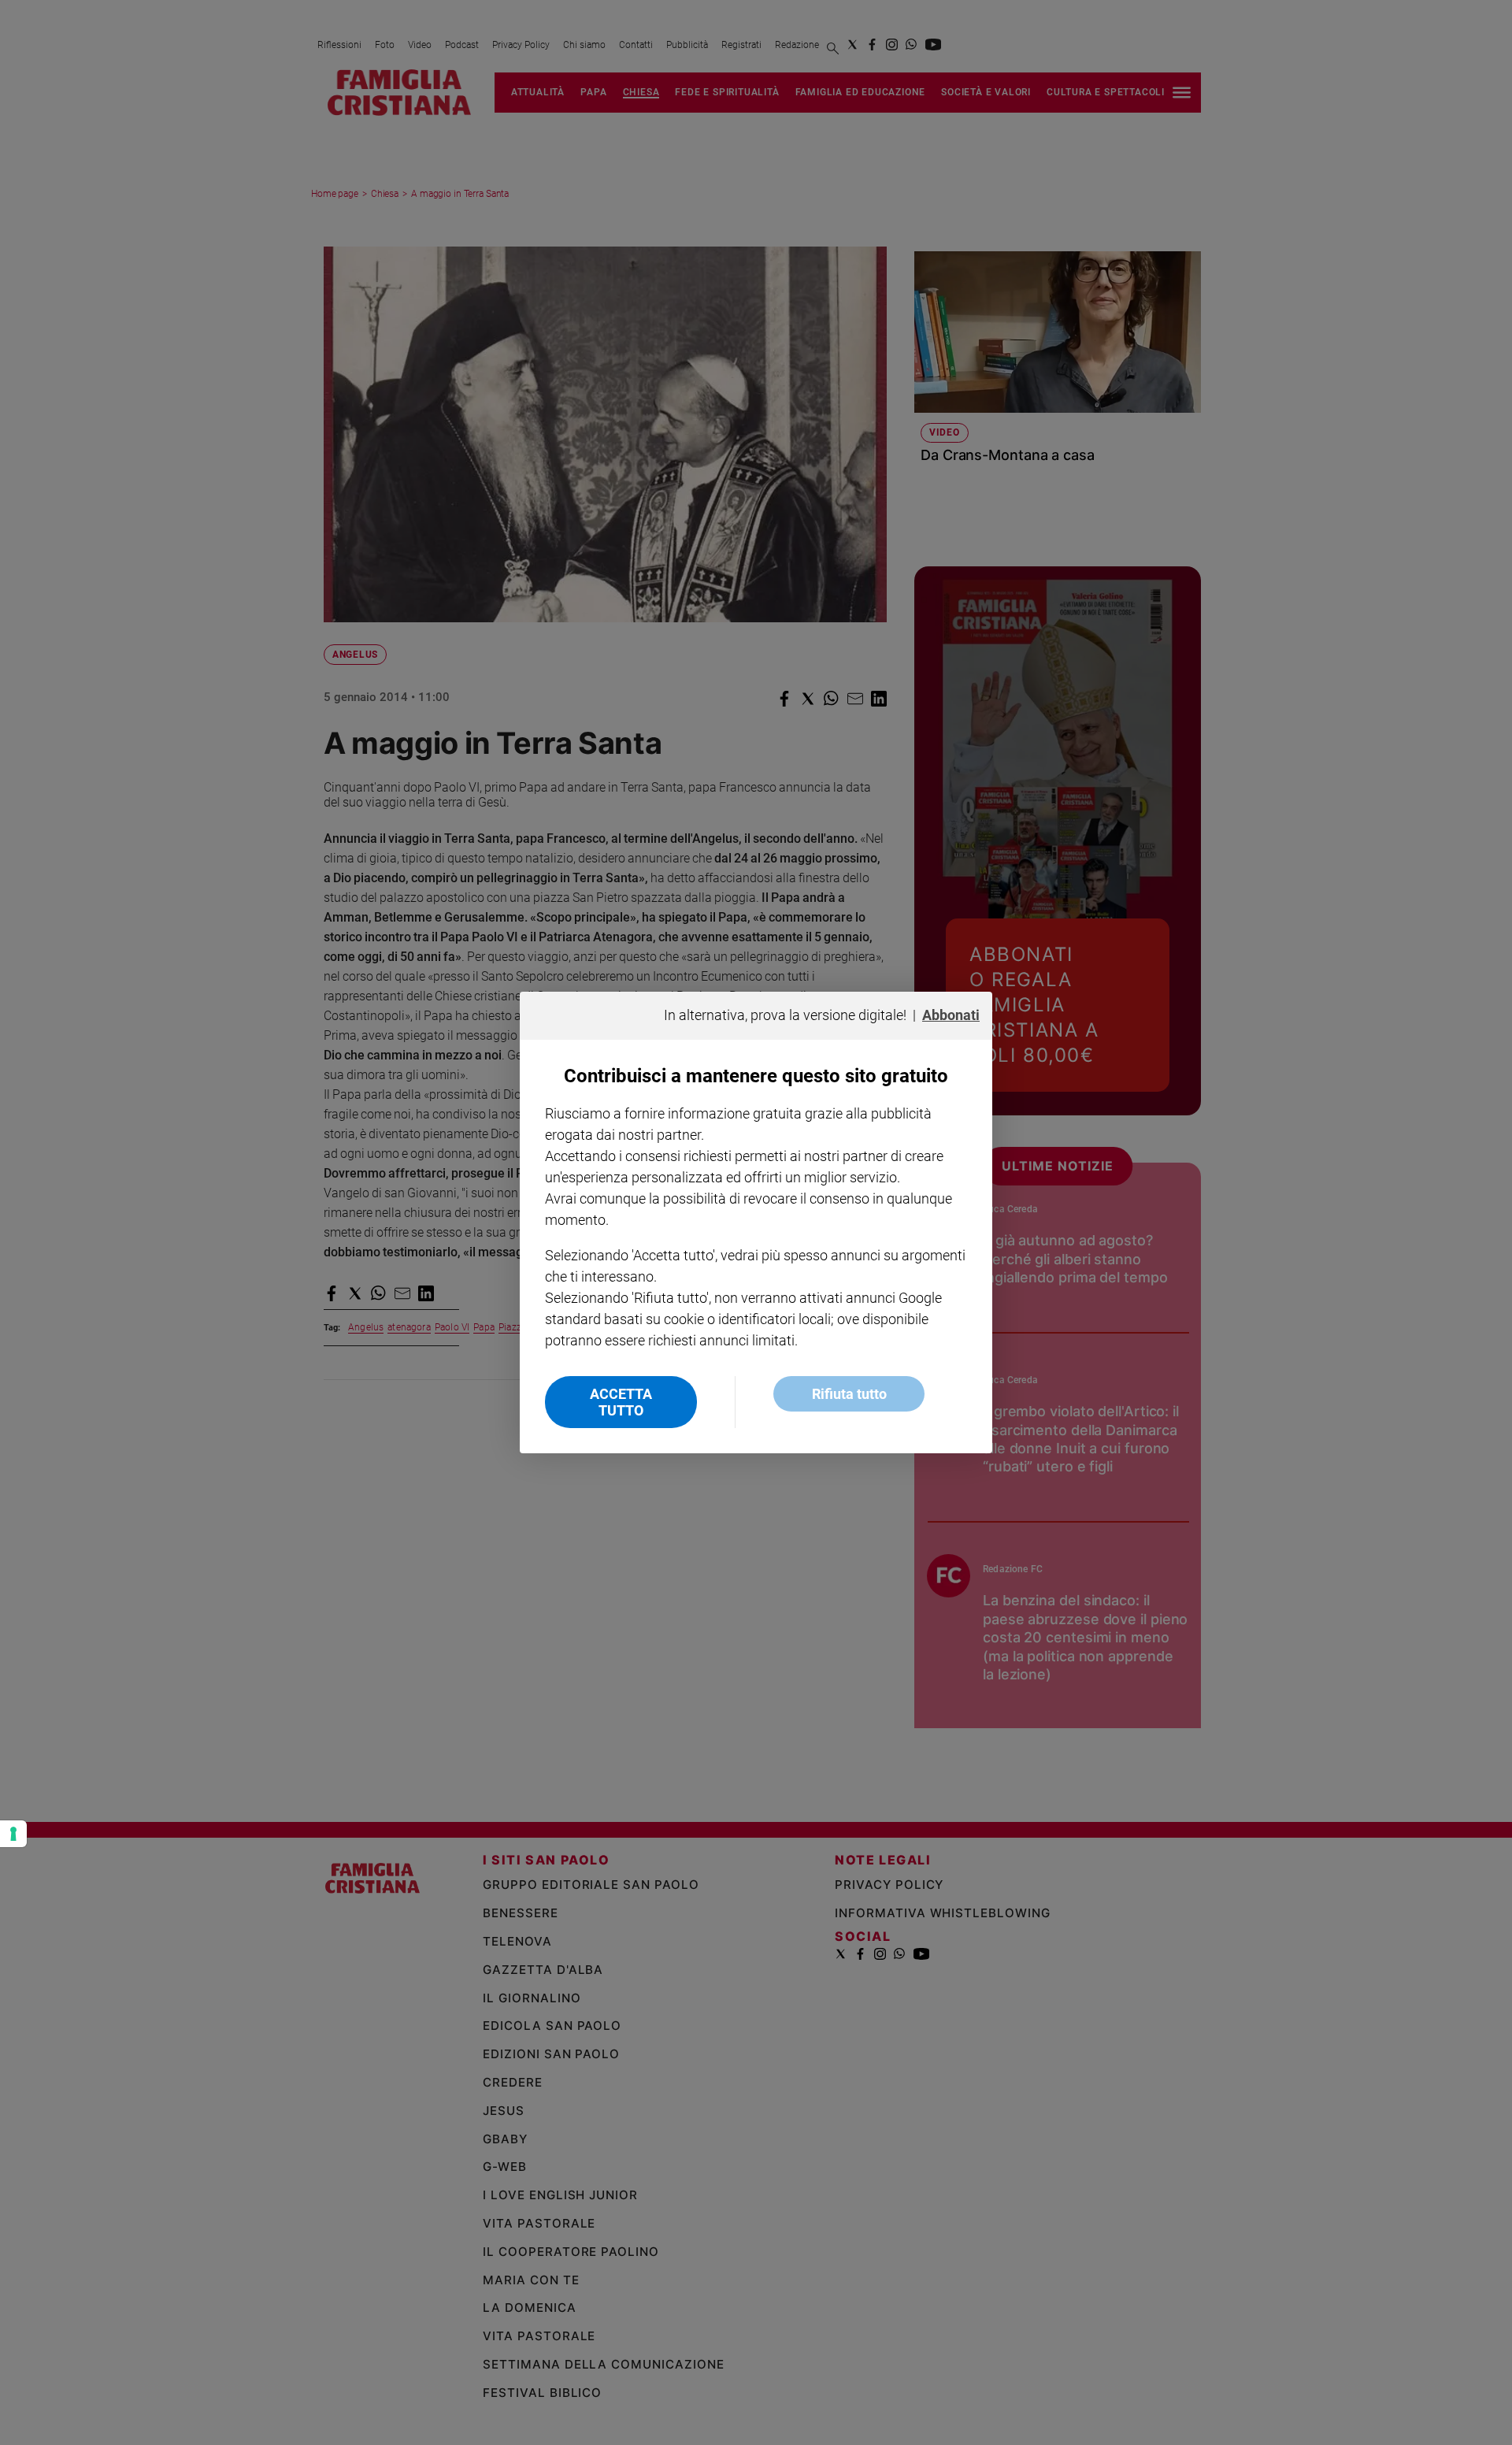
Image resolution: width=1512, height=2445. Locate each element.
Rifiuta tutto (849, 1394)
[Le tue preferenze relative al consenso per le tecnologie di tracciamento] (13, 1834)
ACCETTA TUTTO (621, 1402)
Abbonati (951, 1015)
